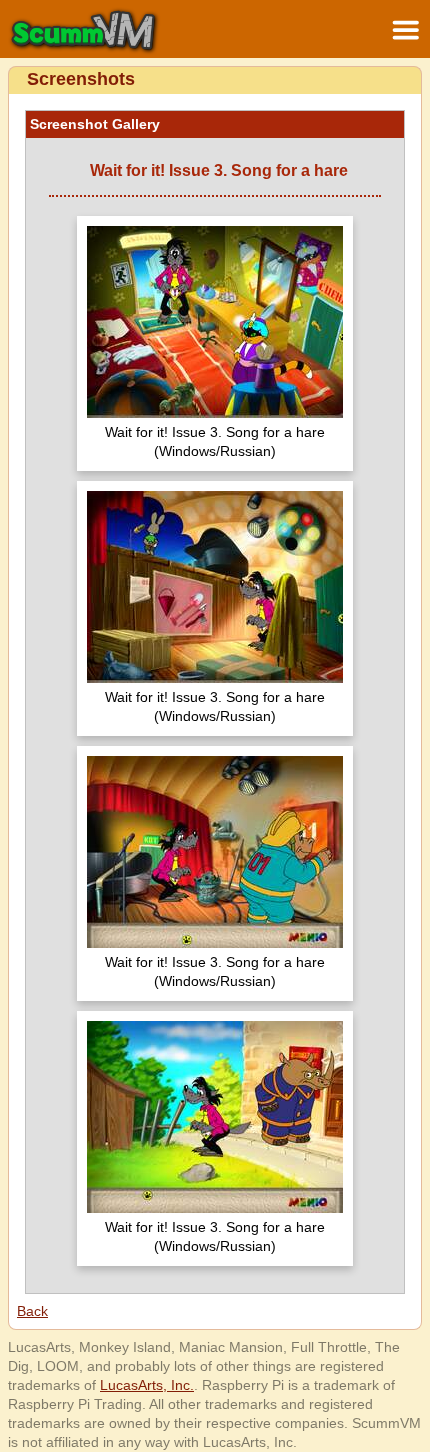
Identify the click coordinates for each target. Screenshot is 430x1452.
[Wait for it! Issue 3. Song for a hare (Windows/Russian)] (215, 324)
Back (32, 1311)
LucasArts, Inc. (147, 1385)
